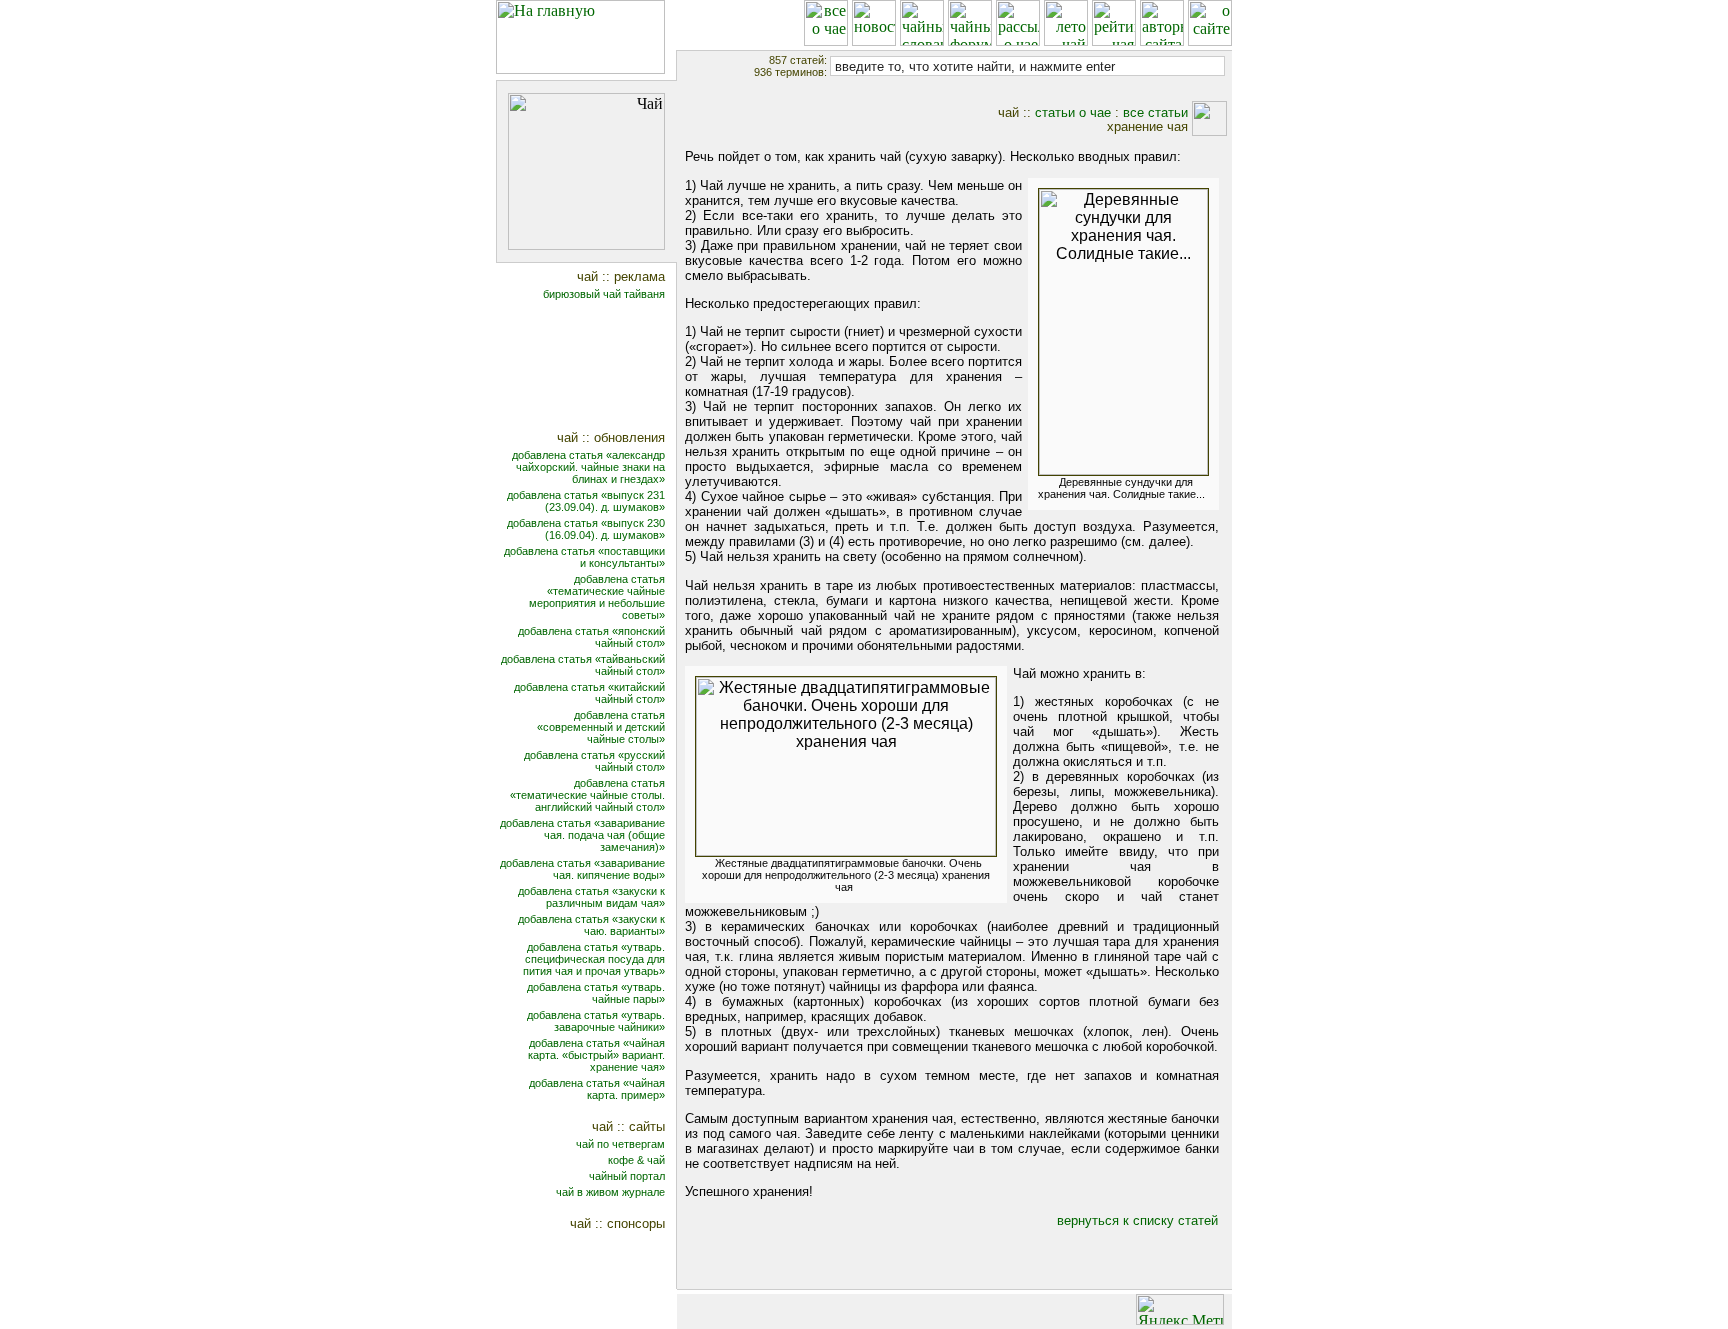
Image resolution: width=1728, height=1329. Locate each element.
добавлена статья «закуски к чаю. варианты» (591, 925)
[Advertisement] (599, 367)
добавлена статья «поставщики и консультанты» (584, 557)
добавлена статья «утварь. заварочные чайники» (596, 1021)
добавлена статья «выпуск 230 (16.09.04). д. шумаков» (586, 529)
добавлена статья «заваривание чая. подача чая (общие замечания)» (582, 835)
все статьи (1155, 112)
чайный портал (627, 1176)
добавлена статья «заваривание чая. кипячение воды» (582, 869)
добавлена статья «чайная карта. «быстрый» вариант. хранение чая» (596, 1055)
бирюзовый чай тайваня (604, 294)
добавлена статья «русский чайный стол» (594, 761)
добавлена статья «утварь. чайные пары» (596, 993)
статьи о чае (1073, 112)
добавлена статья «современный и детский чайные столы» (601, 727)
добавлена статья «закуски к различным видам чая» (591, 897)
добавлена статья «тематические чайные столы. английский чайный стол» (587, 795)
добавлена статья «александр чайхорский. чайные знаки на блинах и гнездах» (588, 467)
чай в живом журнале (610, 1192)
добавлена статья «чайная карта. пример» (597, 1089)
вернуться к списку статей (1137, 1220)
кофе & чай (636, 1160)
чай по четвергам (620, 1144)
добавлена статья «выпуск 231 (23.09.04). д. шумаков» (586, 501)
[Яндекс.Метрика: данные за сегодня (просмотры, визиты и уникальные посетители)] (1180, 1309)
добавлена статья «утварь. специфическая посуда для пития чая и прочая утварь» (594, 959)
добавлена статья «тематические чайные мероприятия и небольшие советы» (597, 597)
